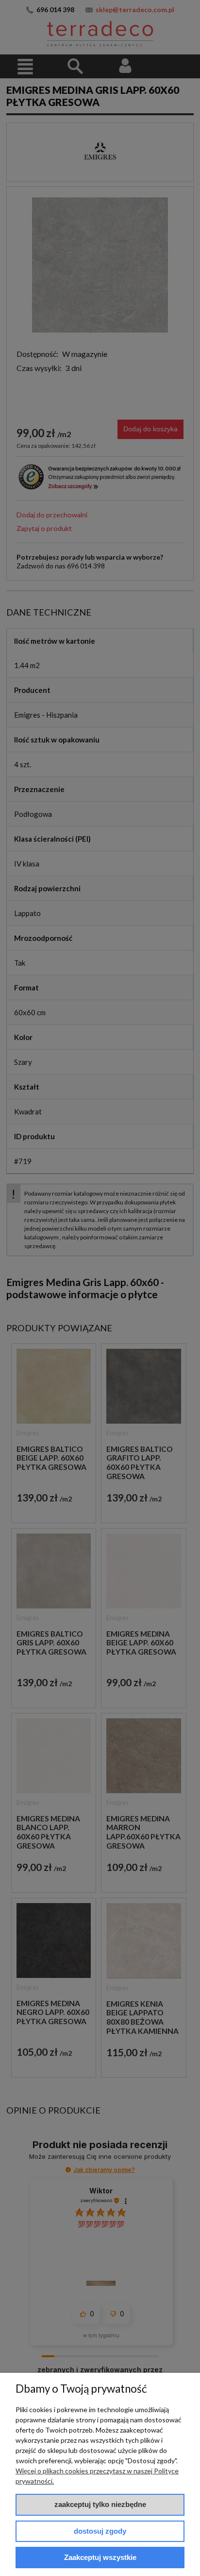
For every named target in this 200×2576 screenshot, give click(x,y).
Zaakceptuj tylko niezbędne (100, 2504)
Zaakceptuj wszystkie (100, 2557)
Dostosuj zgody (100, 2531)
